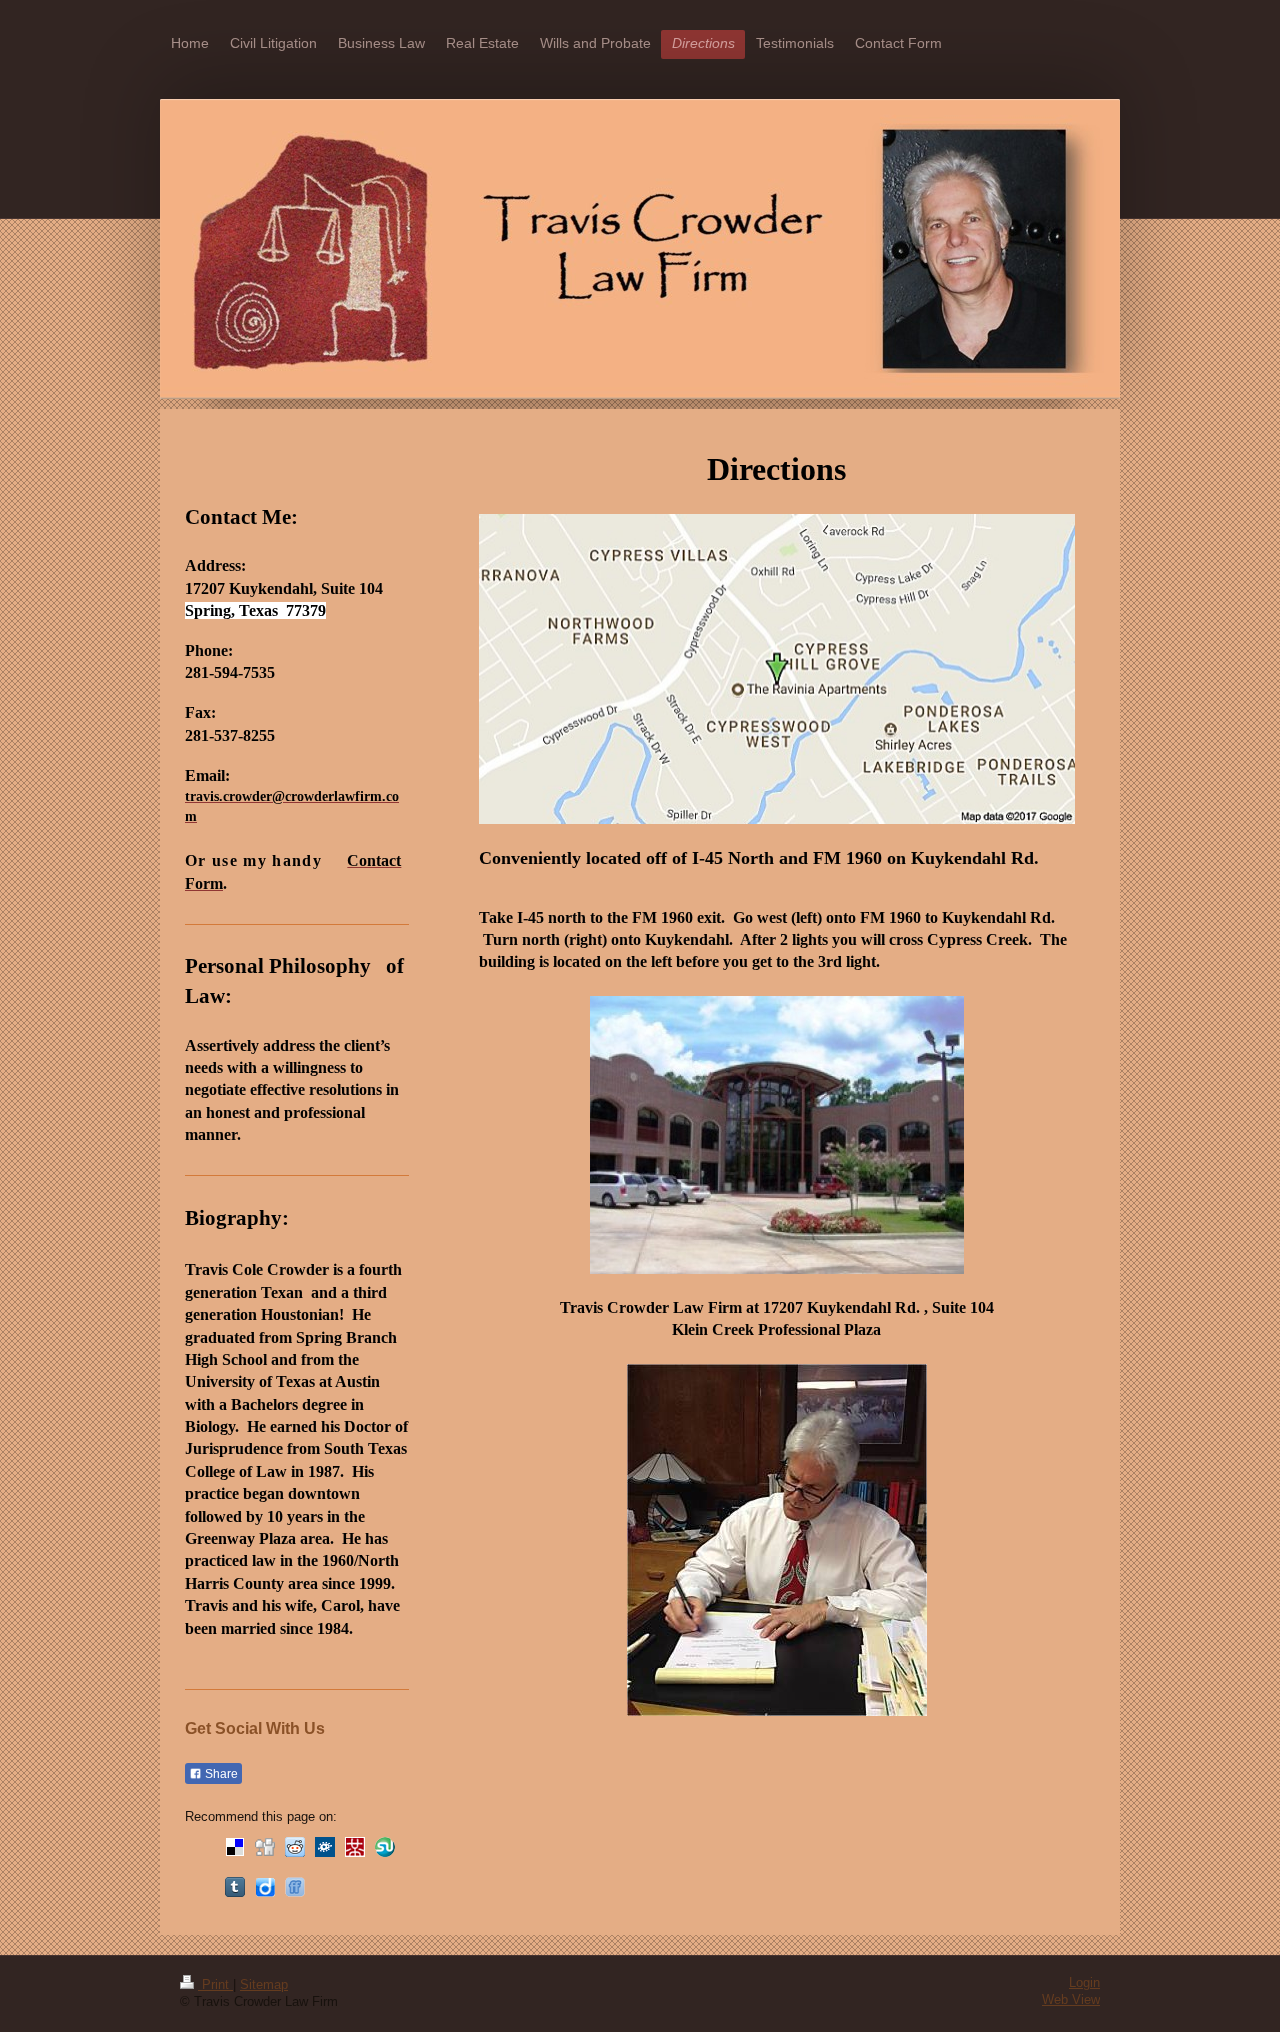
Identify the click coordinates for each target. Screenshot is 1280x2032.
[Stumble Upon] (385, 1847)
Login (1084, 1983)
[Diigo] (265, 1887)
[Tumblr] (235, 1887)
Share (220, 1774)
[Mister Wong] (355, 1847)
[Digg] (265, 1847)
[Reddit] (295, 1847)
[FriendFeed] (295, 1887)
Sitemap (264, 1985)
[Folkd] (325, 1847)
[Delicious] (235, 1847)
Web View (1071, 2000)
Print (215, 1985)
